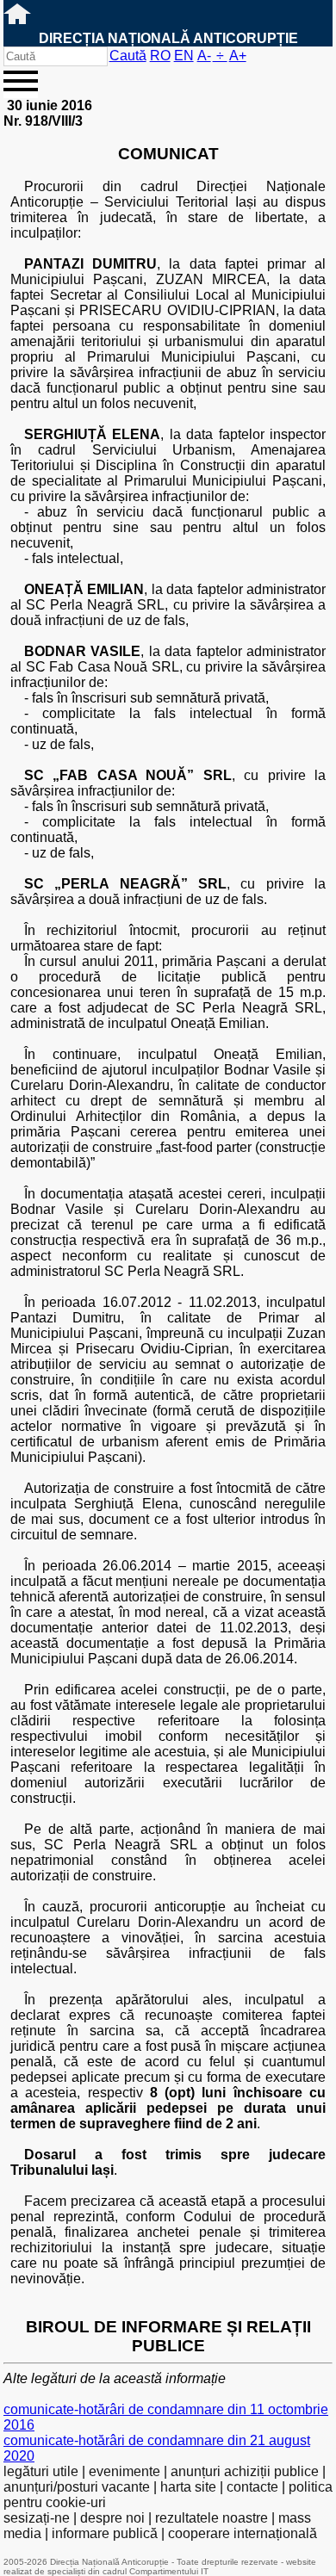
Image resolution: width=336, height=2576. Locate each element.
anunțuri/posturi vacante (77, 2487)
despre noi (112, 2518)
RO (160, 56)
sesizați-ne (37, 2518)
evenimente (124, 2471)
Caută (128, 56)
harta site (188, 2487)
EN (184, 56)
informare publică (105, 2533)
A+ (238, 56)
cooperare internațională (243, 2533)
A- (204, 56)
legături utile (41, 2471)
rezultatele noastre (212, 2518)
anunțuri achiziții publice (245, 2471)
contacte (252, 2487)
